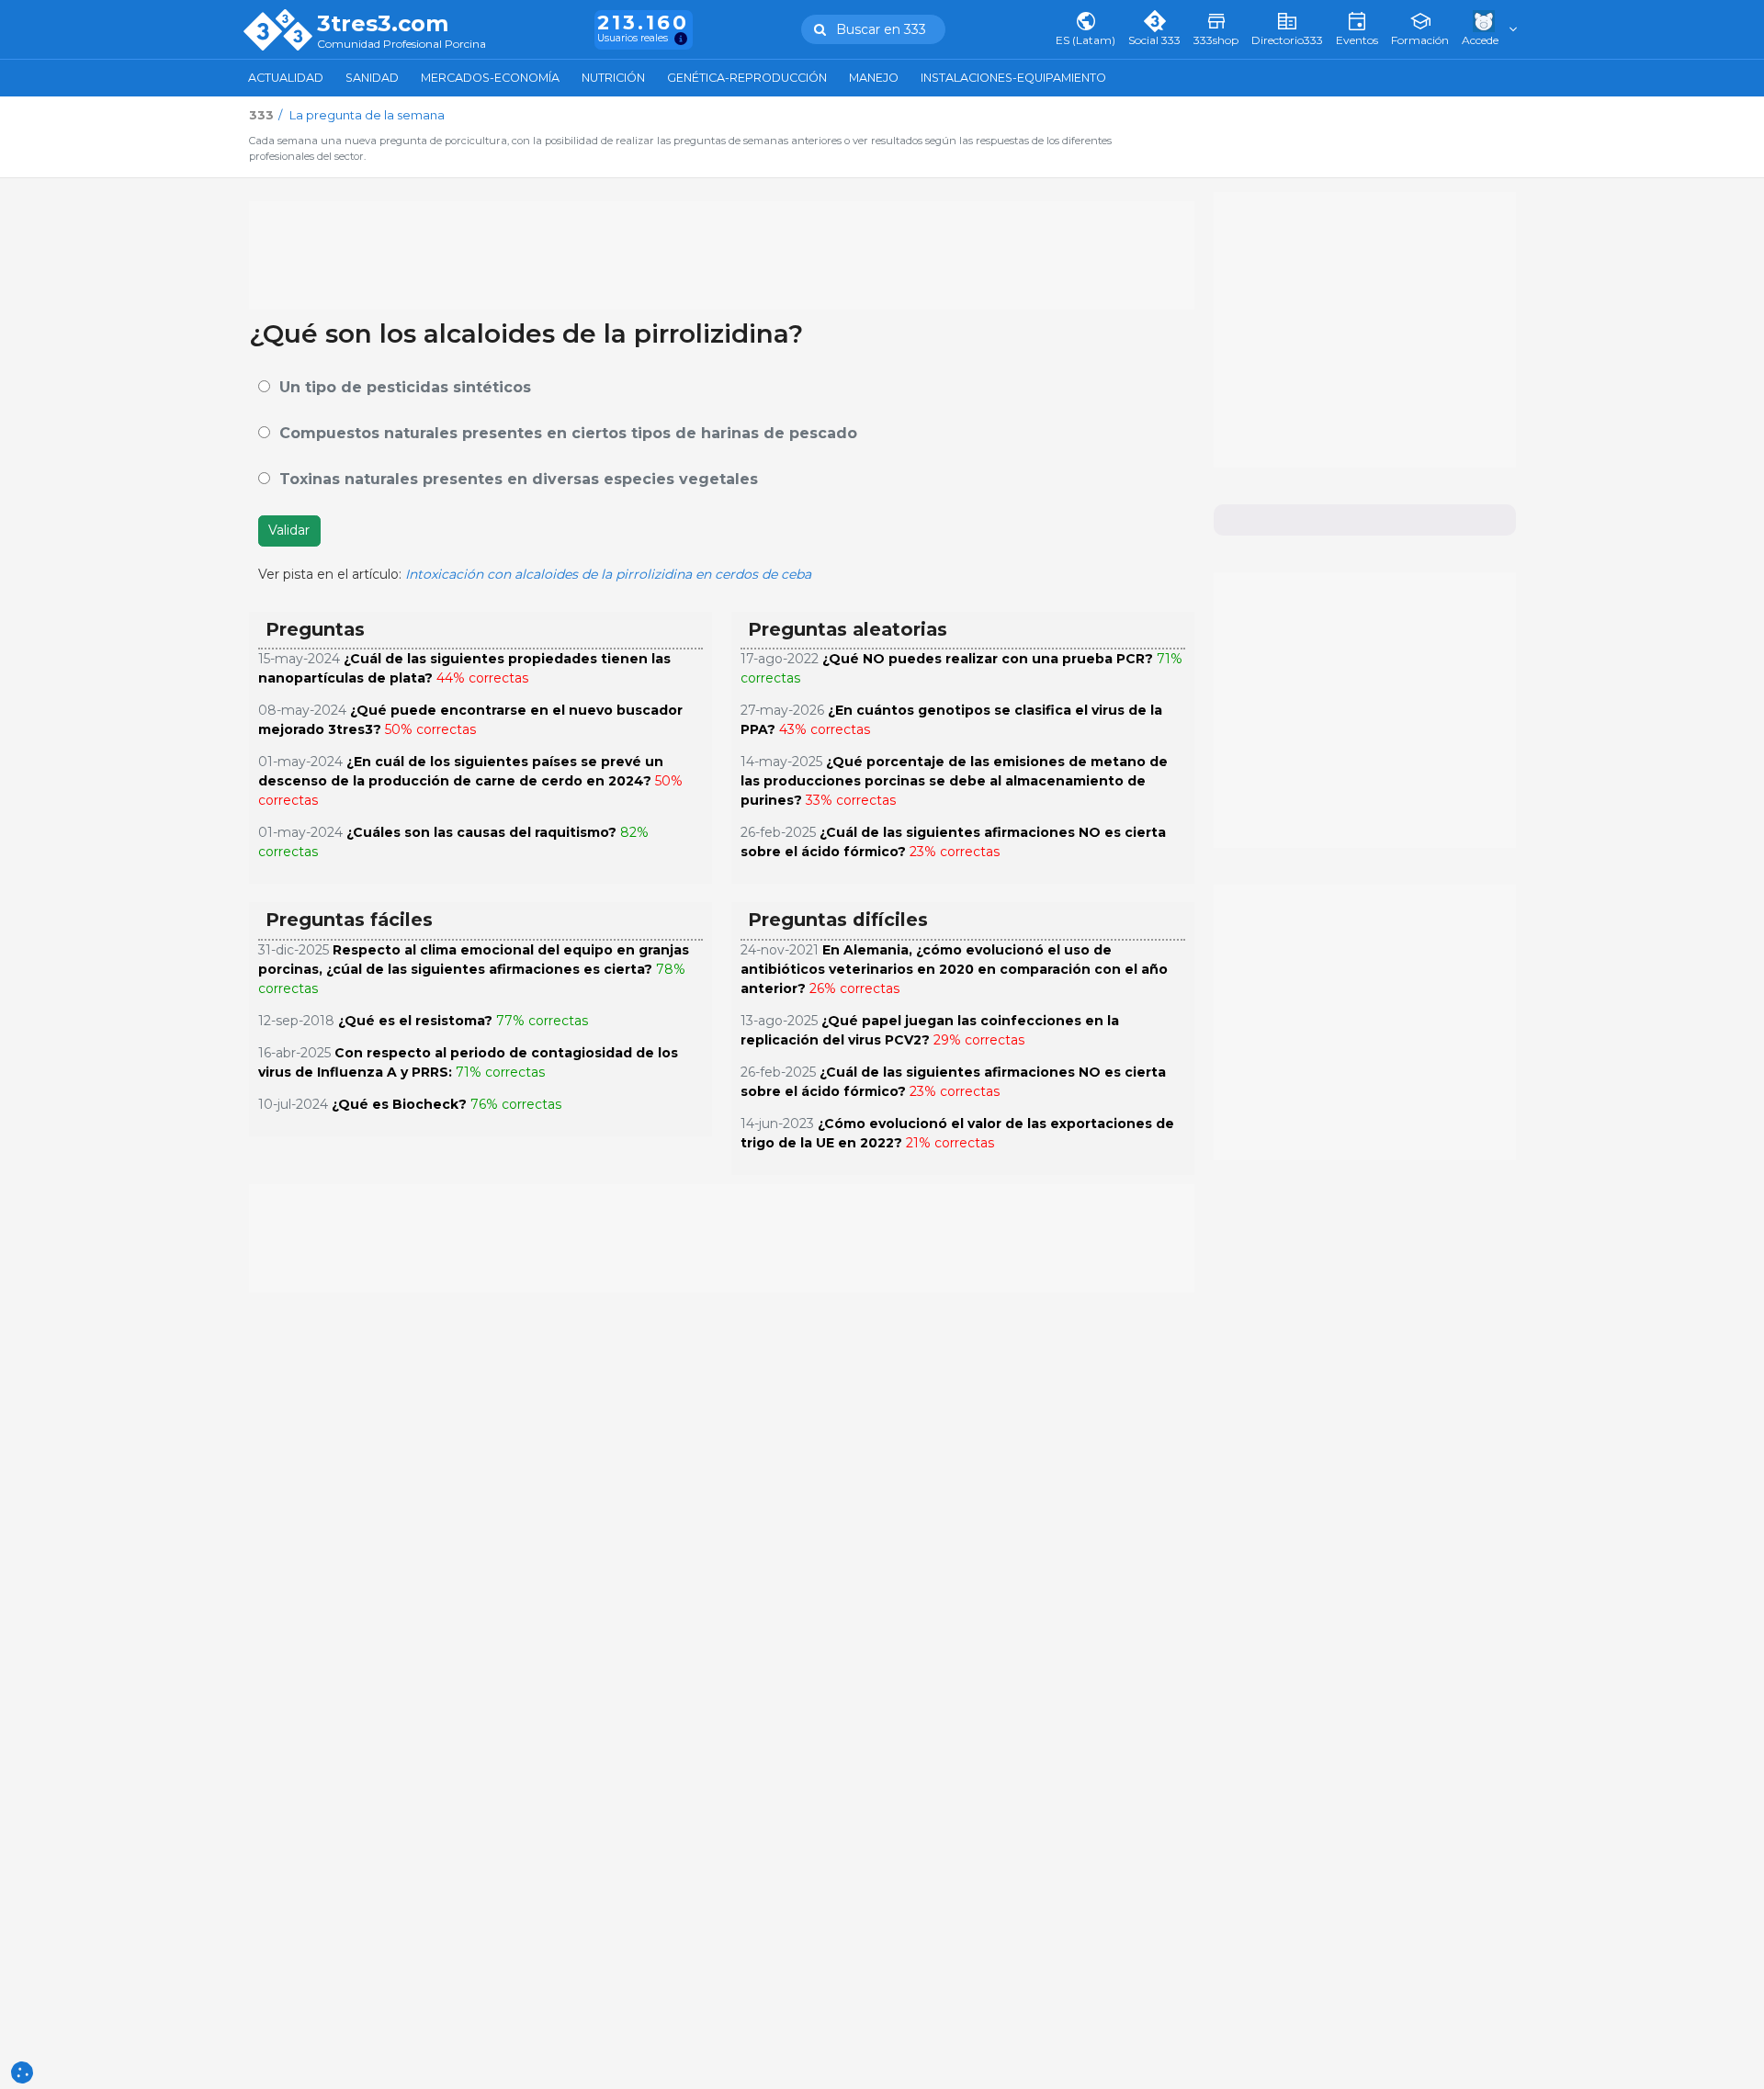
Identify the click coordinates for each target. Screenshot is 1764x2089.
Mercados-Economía (490, 78)
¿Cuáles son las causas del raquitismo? (481, 832)
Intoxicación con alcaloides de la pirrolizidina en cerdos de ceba (608, 574)
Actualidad (286, 78)
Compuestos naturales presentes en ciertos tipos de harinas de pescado (568, 433)
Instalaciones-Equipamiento (1013, 78)
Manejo (874, 78)
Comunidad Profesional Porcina (401, 45)
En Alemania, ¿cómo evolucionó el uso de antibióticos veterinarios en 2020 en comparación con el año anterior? (954, 969)
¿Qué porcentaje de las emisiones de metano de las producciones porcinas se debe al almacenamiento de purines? (954, 781)
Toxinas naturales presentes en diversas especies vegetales (519, 479)
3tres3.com (383, 24)
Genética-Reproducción (747, 78)
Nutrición (613, 78)
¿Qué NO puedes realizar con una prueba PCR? (988, 659)
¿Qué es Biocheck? (399, 1104)
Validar (289, 530)
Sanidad (372, 78)
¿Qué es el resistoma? (415, 1021)
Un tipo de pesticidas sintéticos (405, 387)
